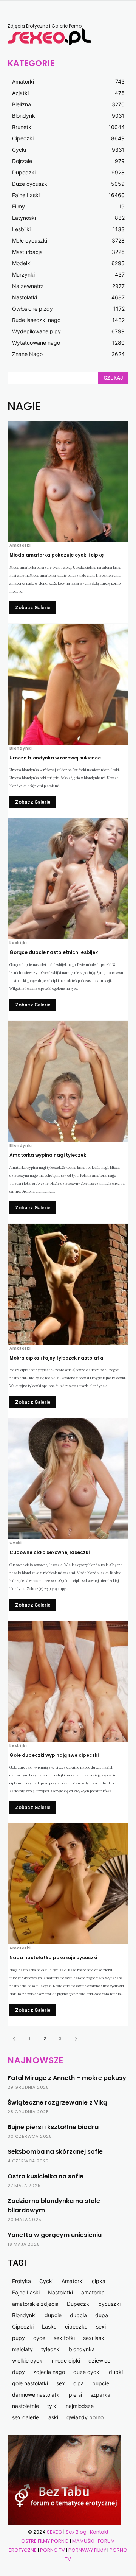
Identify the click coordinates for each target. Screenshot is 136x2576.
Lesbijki (18, 943)
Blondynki (21, 748)
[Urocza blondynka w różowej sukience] (68, 684)
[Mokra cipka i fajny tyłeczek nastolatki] (68, 1284)
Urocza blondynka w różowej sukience (55, 758)
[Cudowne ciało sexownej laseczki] (68, 1479)
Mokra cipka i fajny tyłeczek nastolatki (56, 1358)
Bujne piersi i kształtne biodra (53, 2127)
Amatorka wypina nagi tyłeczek (48, 1155)
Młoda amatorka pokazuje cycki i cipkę (56, 555)
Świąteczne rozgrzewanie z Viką (57, 2102)
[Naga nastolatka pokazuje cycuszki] (68, 1884)
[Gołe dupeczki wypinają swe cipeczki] (68, 1682)
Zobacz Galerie (33, 607)
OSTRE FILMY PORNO (45, 2541)
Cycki (16, 1543)
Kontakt (99, 2532)
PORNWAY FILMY (87, 2550)
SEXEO (55, 2532)
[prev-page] (14, 2039)
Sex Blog (76, 2532)
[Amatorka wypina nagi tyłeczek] (68, 1081)
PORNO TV (53, 2550)
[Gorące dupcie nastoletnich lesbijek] (68, 879)
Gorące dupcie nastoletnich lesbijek (54, 952)
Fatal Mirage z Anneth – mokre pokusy (67, 2078)
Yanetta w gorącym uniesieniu (55, 2235)
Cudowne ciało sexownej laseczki (49, 1552)
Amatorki (20, 546)
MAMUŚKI (84, 2541)
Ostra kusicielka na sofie (46, 2176)
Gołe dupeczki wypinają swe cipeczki (54, 1755)
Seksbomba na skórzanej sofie (55, 2152)
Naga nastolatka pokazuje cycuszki (53, 1958)
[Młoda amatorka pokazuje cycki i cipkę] (68, 481)
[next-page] (76, 2039)
